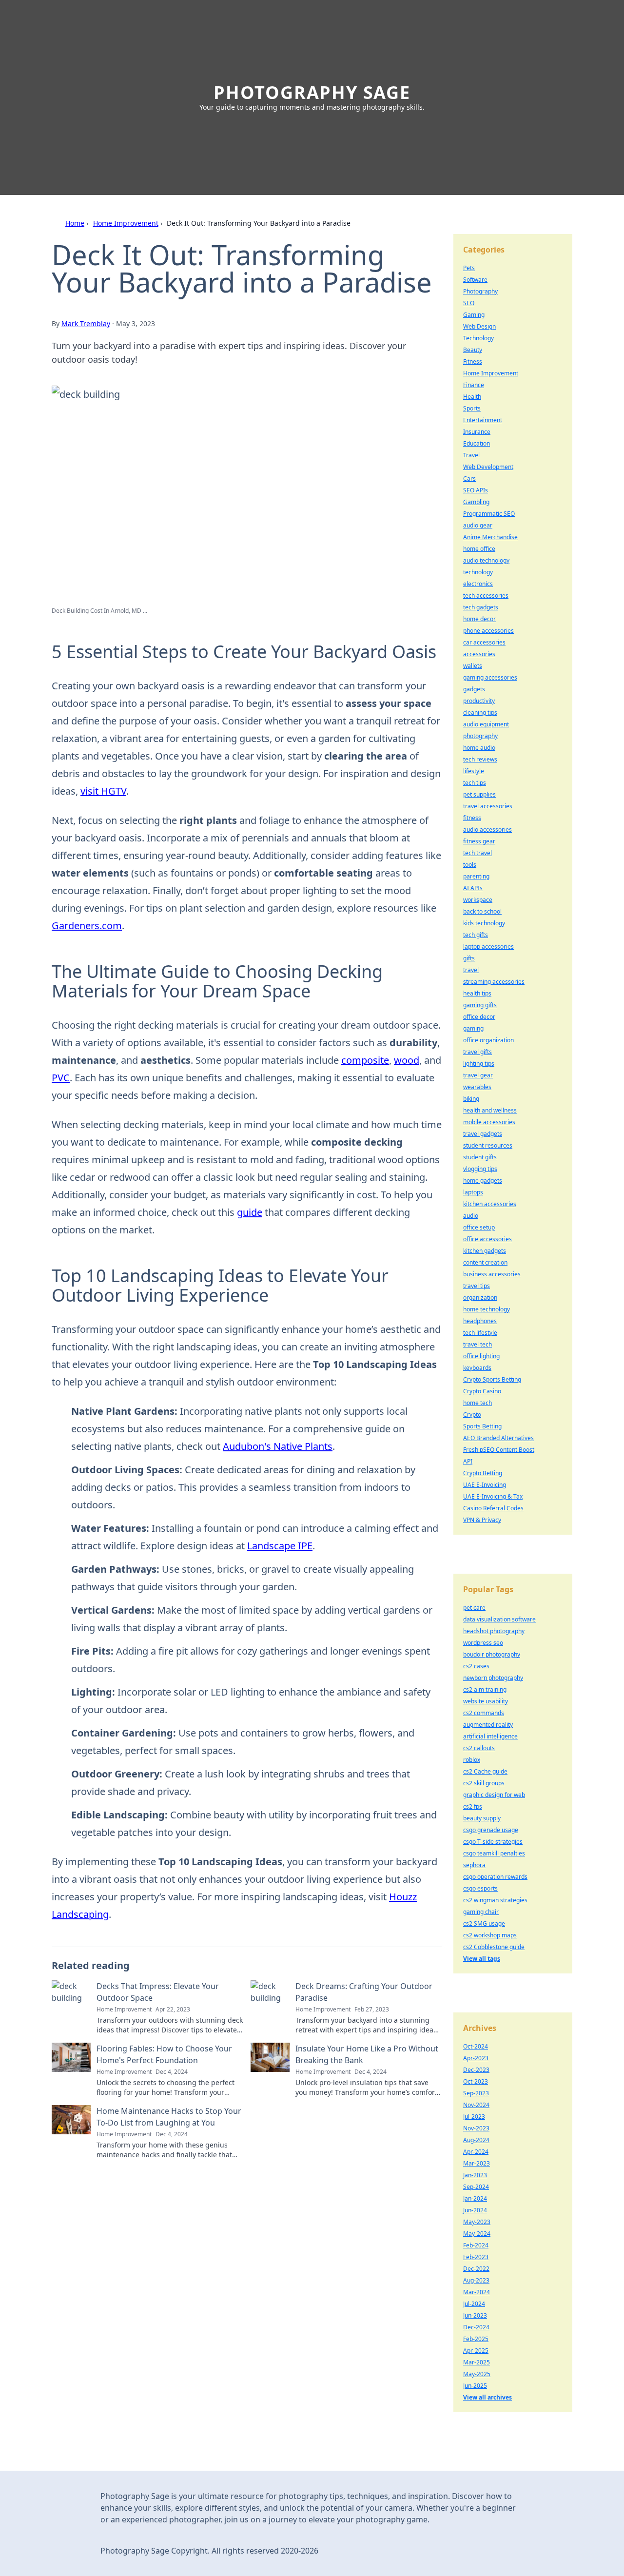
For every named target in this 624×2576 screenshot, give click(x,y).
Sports (472, 408)
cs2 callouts (479, 1748)
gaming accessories (490, 677)
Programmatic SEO (489, 514)
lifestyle (474, 771)
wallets (473, 666)
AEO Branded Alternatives (498, 1438)
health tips (477, 993)
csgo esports (480, 1888)
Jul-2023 (474, 2117)
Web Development (488, 467)
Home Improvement (126, 223)
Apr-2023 (476, 2058)
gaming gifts (480, 1005)
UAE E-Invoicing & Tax (493, 1496)
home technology (487, 1309)
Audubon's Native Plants (278, 1446)
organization (480, 1298)
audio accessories (487, 829)
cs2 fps (473, 1806)
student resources (488, 1145)
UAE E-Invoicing (485, 1485)
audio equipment (486, 724)
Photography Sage (312, 92)
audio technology (486, 560)
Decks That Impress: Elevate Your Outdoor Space (158, 1992)
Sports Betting (482, 1426)
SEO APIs (476, 490)
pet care (474, 1608)
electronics (478, 584)
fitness (472, 818)
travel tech (478, 1344)
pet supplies (479, 794)
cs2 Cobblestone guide (494, 1947)
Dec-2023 (476, 2070)
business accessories (492, 1274)
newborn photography (493, 1678)
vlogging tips (480, 1169)
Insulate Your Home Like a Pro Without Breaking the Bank (367, 2054)
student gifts (480, 1157)
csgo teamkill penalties (494, 1853)
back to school (482, 911)
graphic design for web (494, 1795)
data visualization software (499, 1619)
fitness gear (479, 841)
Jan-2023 (475, 2175)
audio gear (478, 525)
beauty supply (482, 1818)
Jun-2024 (475, 2210)
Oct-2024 (476, 2046)
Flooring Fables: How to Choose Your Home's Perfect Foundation (164, 2054)
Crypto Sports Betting (492, 1379)
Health (472, 397)
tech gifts (476, 935)
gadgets (474, 689)
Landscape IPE (280, 1546)
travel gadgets (483, 1134)
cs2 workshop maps (490, 1935)
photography (480, 736)
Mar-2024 (477, 2292)
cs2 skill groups (484, 1783)
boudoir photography (492, 1654)
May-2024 (477, 2234)
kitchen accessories (490, 1204)
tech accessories (486, 595)
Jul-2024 (474, 2304)
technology (478, 572)
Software (475, 280)
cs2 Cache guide (485, 1771)
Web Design (479, 326)
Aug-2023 (476, 2280)
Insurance (477, 432)
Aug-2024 (476, 2140)
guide (250, 1212)
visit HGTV (103, 791)
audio (471, 1216)
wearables (477, 1087)
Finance (474, 385)
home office (479, 549)
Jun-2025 (475, 2386)
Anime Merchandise (490, 537)
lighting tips (479, 1064)
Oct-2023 (476, 2081)
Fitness (473, 361)
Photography (480, 291)
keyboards (477, 1368)
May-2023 (477, 2222)
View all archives (487, 2397)
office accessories (487, 1239)
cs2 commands (484, 1713)
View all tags (482, 1959)
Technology (478, 338)
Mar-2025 (477, 2362)
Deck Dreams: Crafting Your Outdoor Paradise (364, 1992)
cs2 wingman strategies (495, 1900)
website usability (486, 1701)
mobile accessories (489, 1122)
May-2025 (477, 2374)
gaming (473, 1028)
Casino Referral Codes (493, 1508)
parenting (476, 876)
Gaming (474, 315)
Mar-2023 (477, 2163)
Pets (469, 268)
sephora (474, 1865)
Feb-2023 (476, 2257)
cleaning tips (480, 712)
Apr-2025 (476, 2351)
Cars (469, 478)
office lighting (481, 1356)
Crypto (472, 1415)
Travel (471, 455)
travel (471, 970)
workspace (478, 900)
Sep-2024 (476, 2187)
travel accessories (488, 806)
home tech (478, 1403)
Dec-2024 (476, 2327)
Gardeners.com (87, 926)
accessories (479, 654)
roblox (472, 1760)
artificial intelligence (490, 1736)
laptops (473, 1192)
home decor (479, 619)
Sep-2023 (476, 2093)
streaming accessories (494, 982)
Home (75, 223)
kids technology (484, 923)
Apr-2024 (476, 2152)
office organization (488, 1040)
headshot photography (494, 1631)
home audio (479, 748)
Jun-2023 (475, 2315)
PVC (61, 1078)
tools (470, 865)
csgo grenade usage (491, 1830)
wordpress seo (483, 1643)
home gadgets (483, 1181)
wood (407, 1060)
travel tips (477, 1286)
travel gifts (478, 1052)
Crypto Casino (482, 1391)
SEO (469, 303)
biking (471, 1099)
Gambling (476, 502)
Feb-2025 (476, 2339)
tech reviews (480, 759)
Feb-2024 (476, 2245)
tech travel (478, 853)
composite (365, 1060)
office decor (479, 1017)
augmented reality (488, 1725)
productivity (479, 701)
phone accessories (488, 631)
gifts (469, 958)
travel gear (478, 1075)
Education (477, 443)
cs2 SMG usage (484, 1923)
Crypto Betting (483, 1473)
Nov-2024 (476, 2105)
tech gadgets (481, 607)
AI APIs (473, 888)
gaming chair (481, 1912)
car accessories (484, 642)
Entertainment (483, 420)
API (468, 1461)
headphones (480, 1321)
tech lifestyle (480, 1333)
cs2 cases (476, 1666)
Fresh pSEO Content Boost (499, 1450)
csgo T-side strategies (493, 1842)
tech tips (475, 783)
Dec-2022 (476, 2269)
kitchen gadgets (485, 1251)
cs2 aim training (485, 1689)
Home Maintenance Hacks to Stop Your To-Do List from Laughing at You (169, 2117)
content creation (485, 1262)
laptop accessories (488, 946)
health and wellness (490, 1110)
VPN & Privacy (482, 1520)
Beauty (473, 350)
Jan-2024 (475, 2198)
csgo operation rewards (495, 1877)
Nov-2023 (476, 2128)
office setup (479, 1227)
